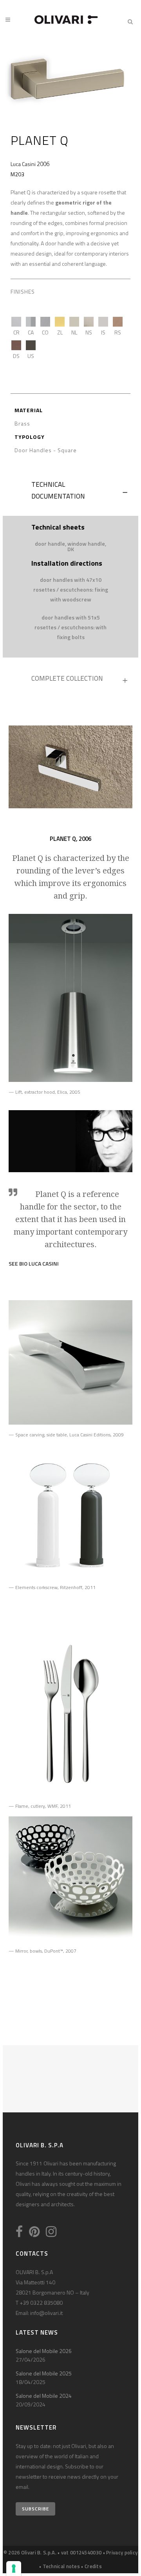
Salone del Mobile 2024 (44, 2396)
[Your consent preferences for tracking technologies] (14, 2569)
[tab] (70, 492)
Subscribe (35, 2509)
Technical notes (61, 2566)
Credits (93, 2566)
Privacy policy (122, 2552)
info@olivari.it (46, 2313)
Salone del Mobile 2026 (44, 2351)
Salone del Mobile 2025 (44, 2373)
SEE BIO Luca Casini (34, 1263)
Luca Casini (23, 164)
